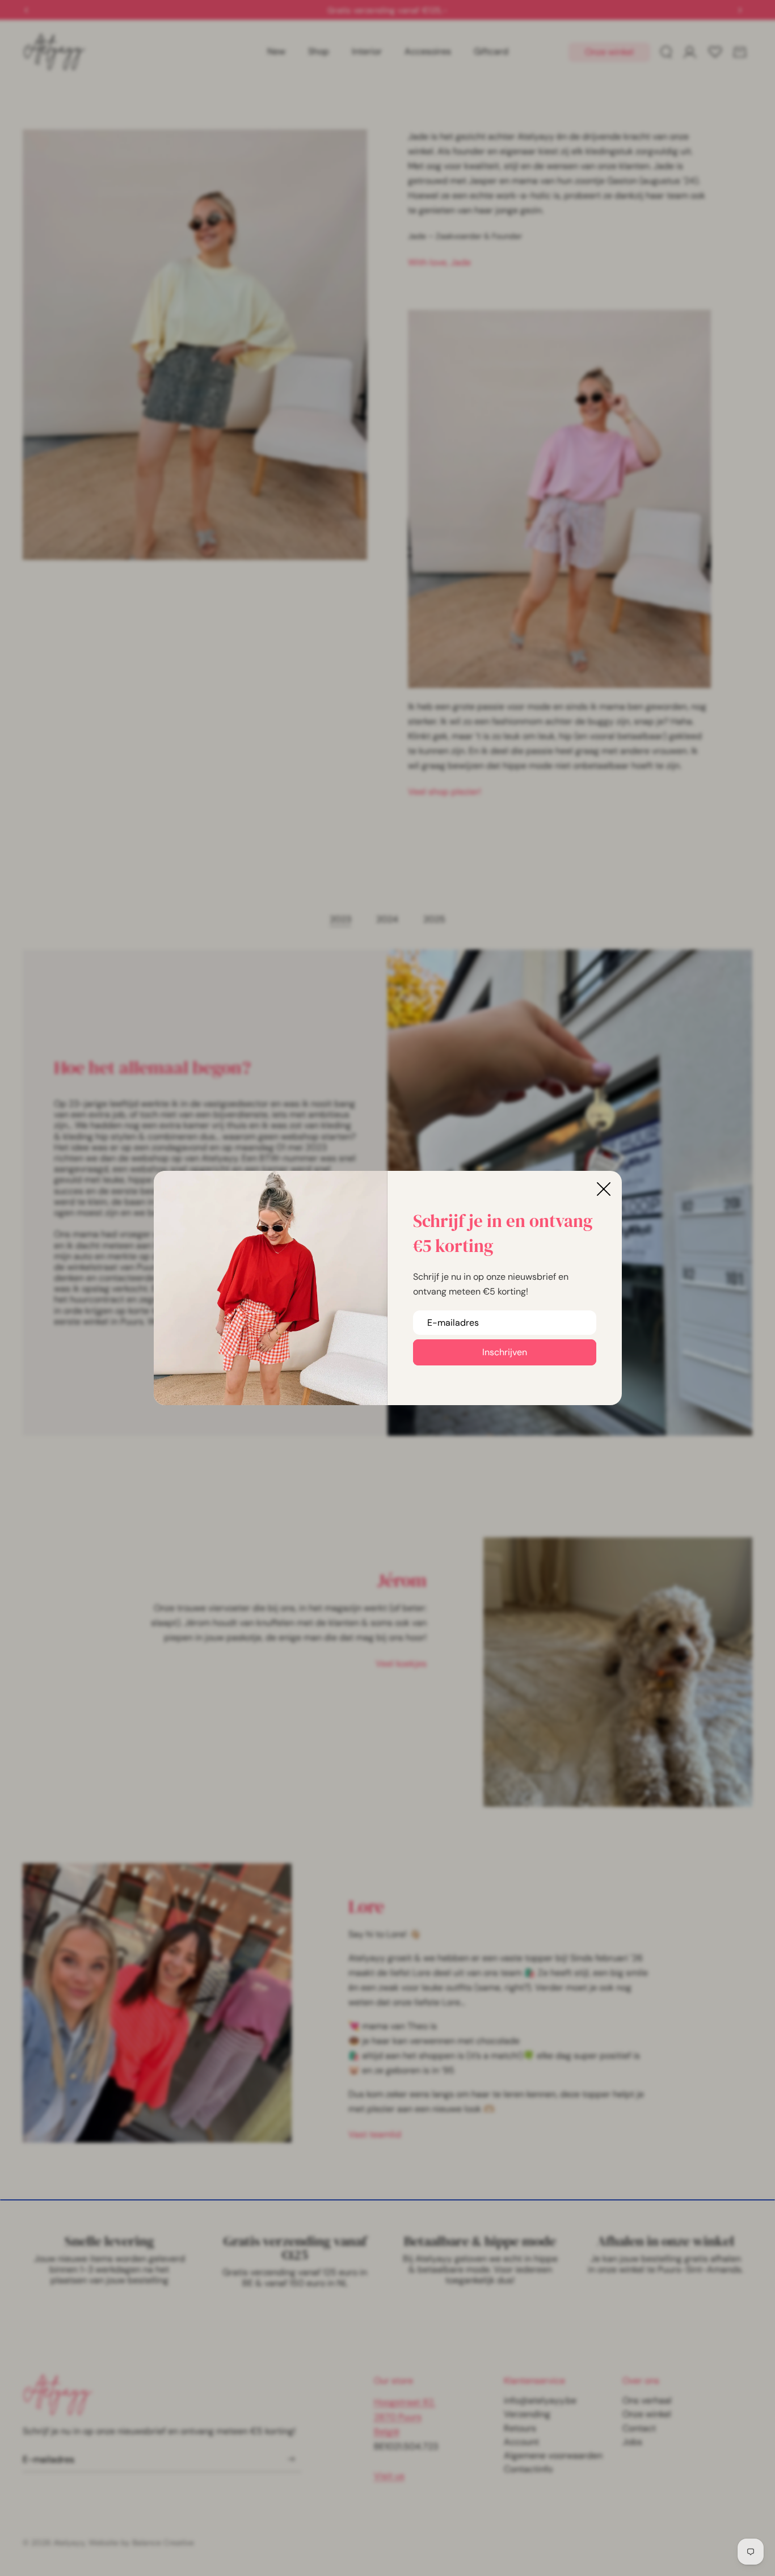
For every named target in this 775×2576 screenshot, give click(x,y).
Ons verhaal (647, 2400)
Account (521, 2442)
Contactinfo (528, 2469)
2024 (387, 919)
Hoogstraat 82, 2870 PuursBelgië (405, 2417)
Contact (639, 2428)
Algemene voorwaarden (553, 2455)
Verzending (527, 2414)
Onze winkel (609, 52)
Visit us (389, 2476)
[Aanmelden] (291, 2459)
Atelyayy (69, 2543)
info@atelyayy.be (540, 2400)
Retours (520, 2428)
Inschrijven (505, 1352)
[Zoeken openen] (666, 52)
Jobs (632, 2442)
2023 (340, 919)
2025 (434, 919)
